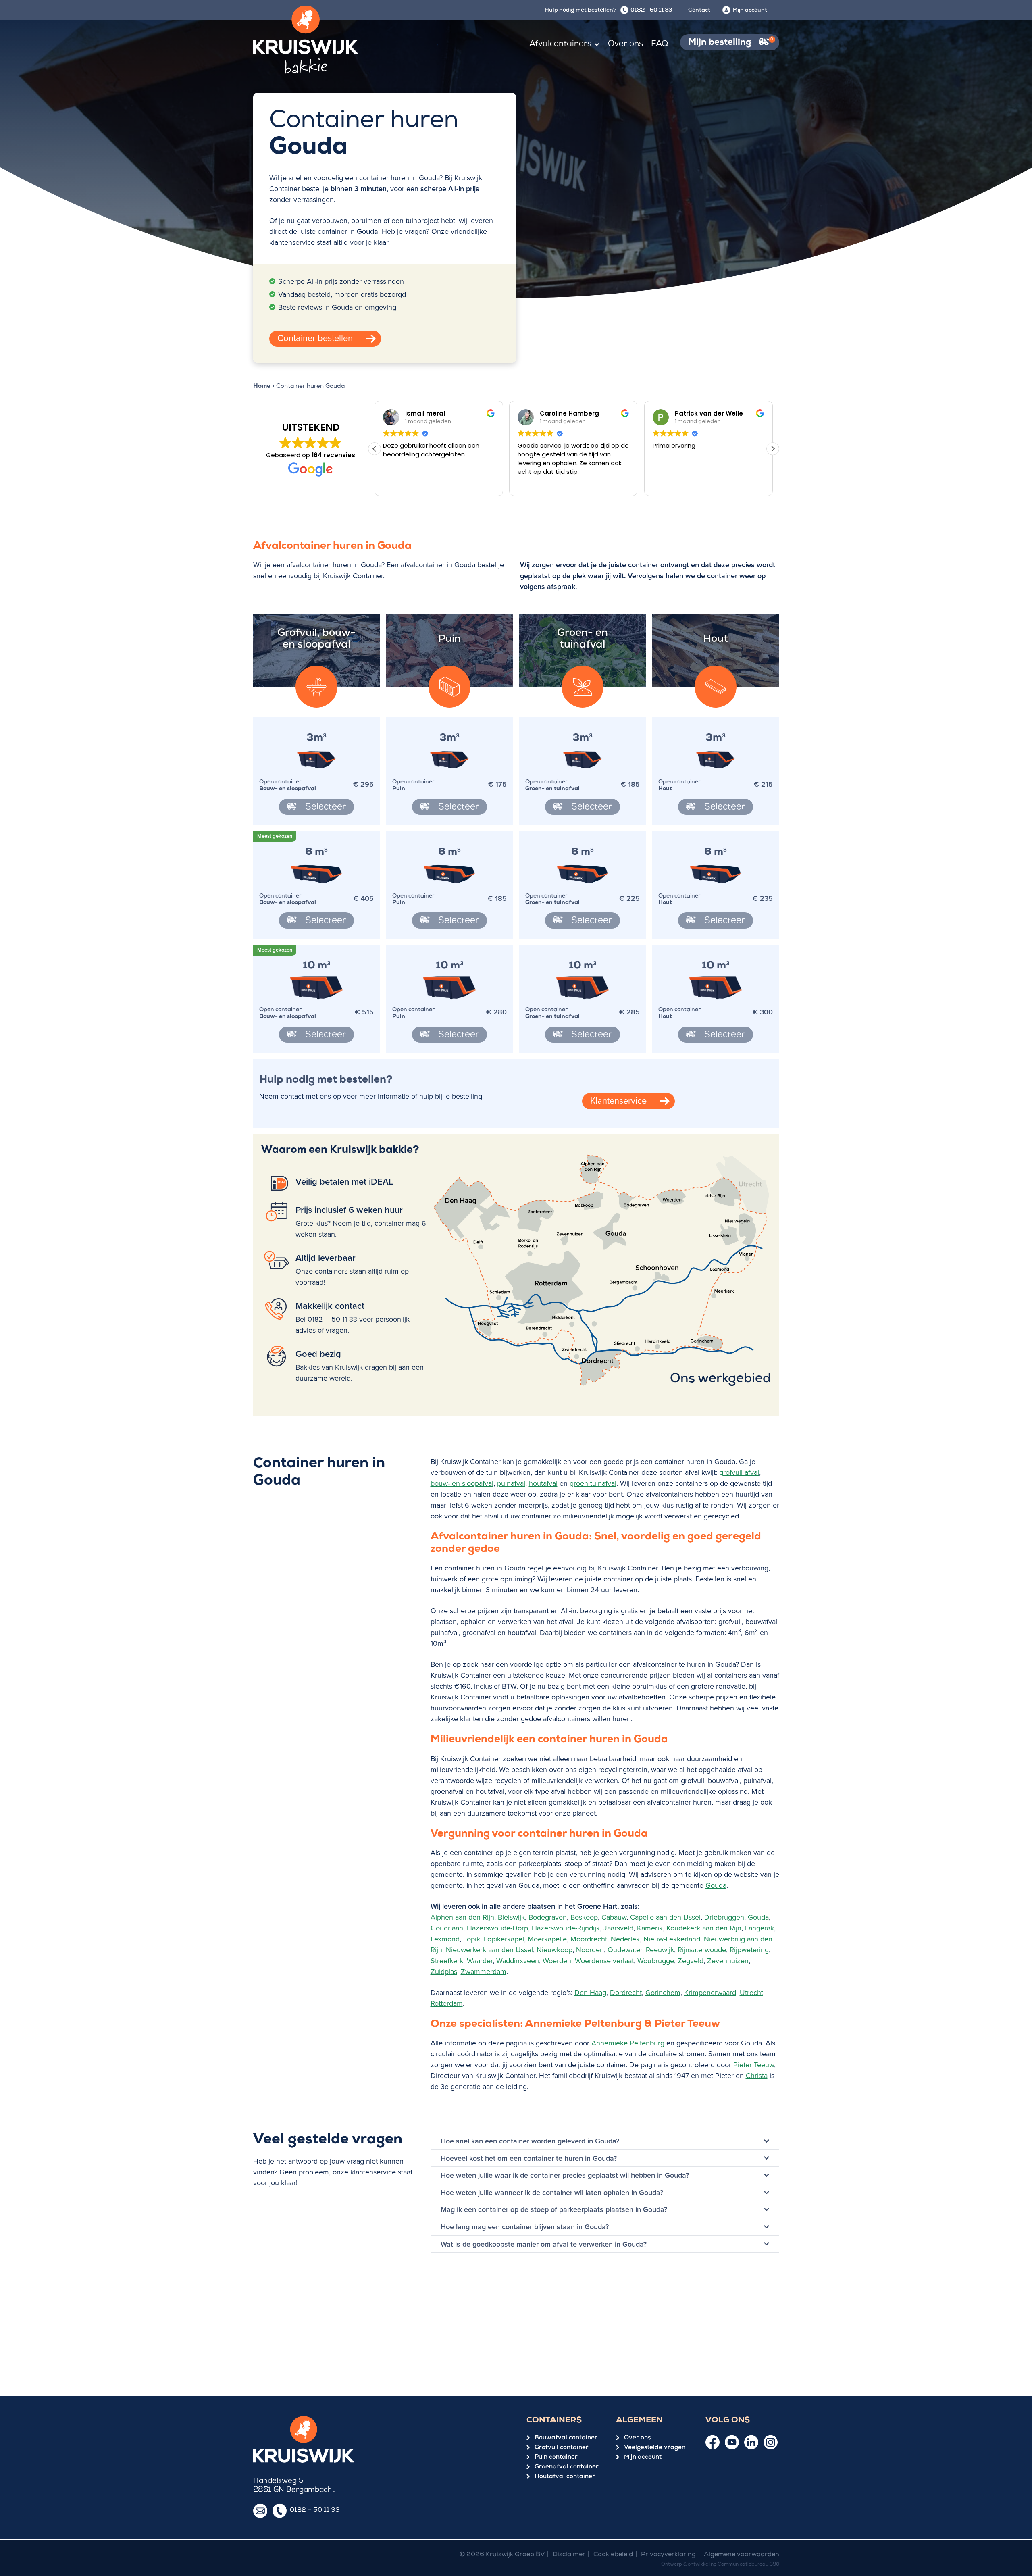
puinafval (511, 1483)
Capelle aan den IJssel (665, 1917)
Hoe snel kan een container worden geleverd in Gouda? (530, 2141)
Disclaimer (569, 2555)
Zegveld (691, 1961)
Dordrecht (626, 1992)
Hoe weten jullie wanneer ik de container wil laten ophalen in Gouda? (552, 2192)
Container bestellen (315, 338)
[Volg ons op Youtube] (732, 2442)
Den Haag (590, 1992)
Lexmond (445, 1939)
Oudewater (625, 1950)
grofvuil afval (739, 1472)
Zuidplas (444, 1971)
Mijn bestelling (731, 43)
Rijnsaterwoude (702, 1950)
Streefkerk (447, 1961)
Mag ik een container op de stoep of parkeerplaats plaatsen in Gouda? (554, 2210)
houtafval (543, 1483)
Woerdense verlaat (604, 1961)
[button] (773, 449)
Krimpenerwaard (710, 1992)
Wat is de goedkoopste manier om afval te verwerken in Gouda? (544, 2244)
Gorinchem (663, 1992)
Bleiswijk (511, 1917)
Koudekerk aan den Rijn (704, 1928)
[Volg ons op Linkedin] (751, 2442)
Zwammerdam (484, 1971)
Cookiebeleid (613, 2555)
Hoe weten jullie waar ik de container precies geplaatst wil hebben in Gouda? (565, 2175)
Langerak (759, 1928)
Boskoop (584, 1917)
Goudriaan (447, 1928)
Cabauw (614, 1917)
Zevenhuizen (728, 1961)
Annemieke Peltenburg (628, 2043)
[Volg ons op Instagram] (771, 2442)
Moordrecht (589, 1939)
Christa (757, 2075)
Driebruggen (724, 1917)
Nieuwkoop (554, 1950)
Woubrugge (656, 1961)
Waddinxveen (518, 1961)
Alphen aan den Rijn (462, 1917)
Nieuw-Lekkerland (672, 1939)
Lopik (472, 1939)
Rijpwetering (749, 1950)
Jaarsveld (618, 1928)
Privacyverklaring (668, 2555)
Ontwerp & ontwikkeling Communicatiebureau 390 (720, 2565)
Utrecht (751, 1992)
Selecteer (324, 808)
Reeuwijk (660, 1950)
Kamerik (650, 1928)
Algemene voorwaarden (742, 2555)
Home (262, 387)
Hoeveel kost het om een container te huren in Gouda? (529, 2158)
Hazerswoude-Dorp (497, 1928)
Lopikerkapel (504, 1939)
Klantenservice (618, 1100)
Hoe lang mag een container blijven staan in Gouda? (525, 2227)
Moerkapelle (547, 1939)
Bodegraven (548, 1917)
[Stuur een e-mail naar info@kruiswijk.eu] (260, 2511)
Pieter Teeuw (754, 2065)
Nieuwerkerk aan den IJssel (489, 1950)
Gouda (716, 1885)
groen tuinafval (593, 1483)
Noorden (590, 1950)
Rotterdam (447, 2003)
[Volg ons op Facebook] (713, 2443)
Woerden (557, 1961)
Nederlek (625, 1939)
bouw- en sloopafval (462, 1483)
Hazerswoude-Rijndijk (566, 1928)
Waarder (480, 1961)
